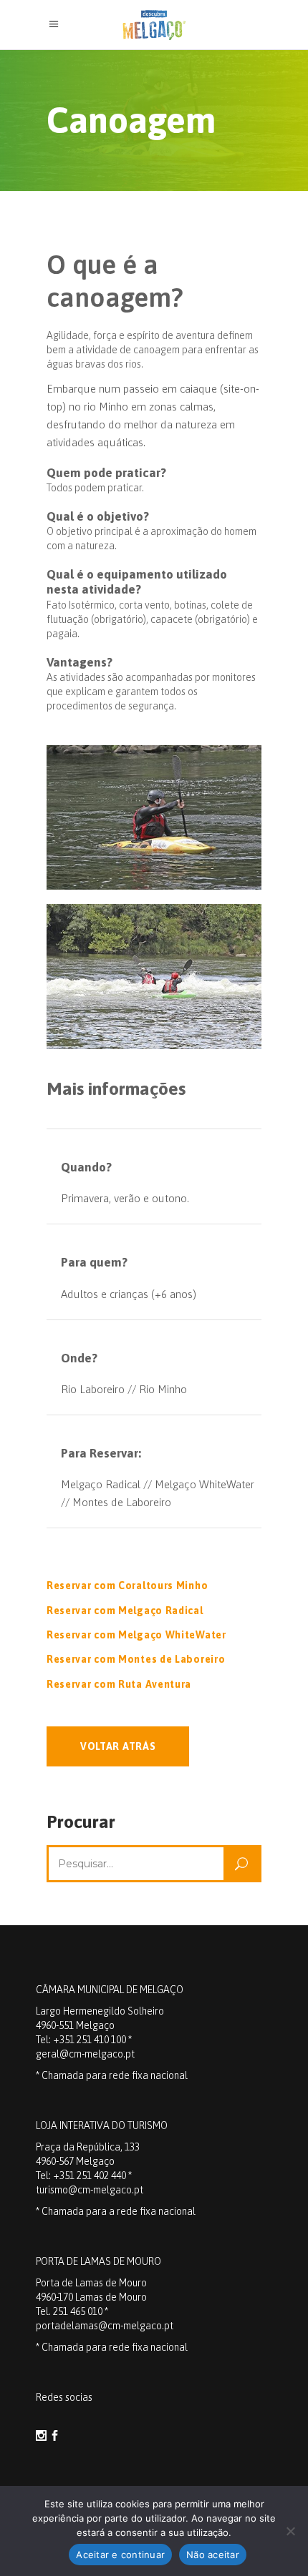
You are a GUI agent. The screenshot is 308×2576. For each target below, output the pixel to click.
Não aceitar (213, 2555)
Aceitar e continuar (120, 2555)
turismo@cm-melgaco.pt (90, 2190)
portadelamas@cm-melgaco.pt (105, 2326)
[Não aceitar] (290, 2531)
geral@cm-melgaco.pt (85, 2054)
